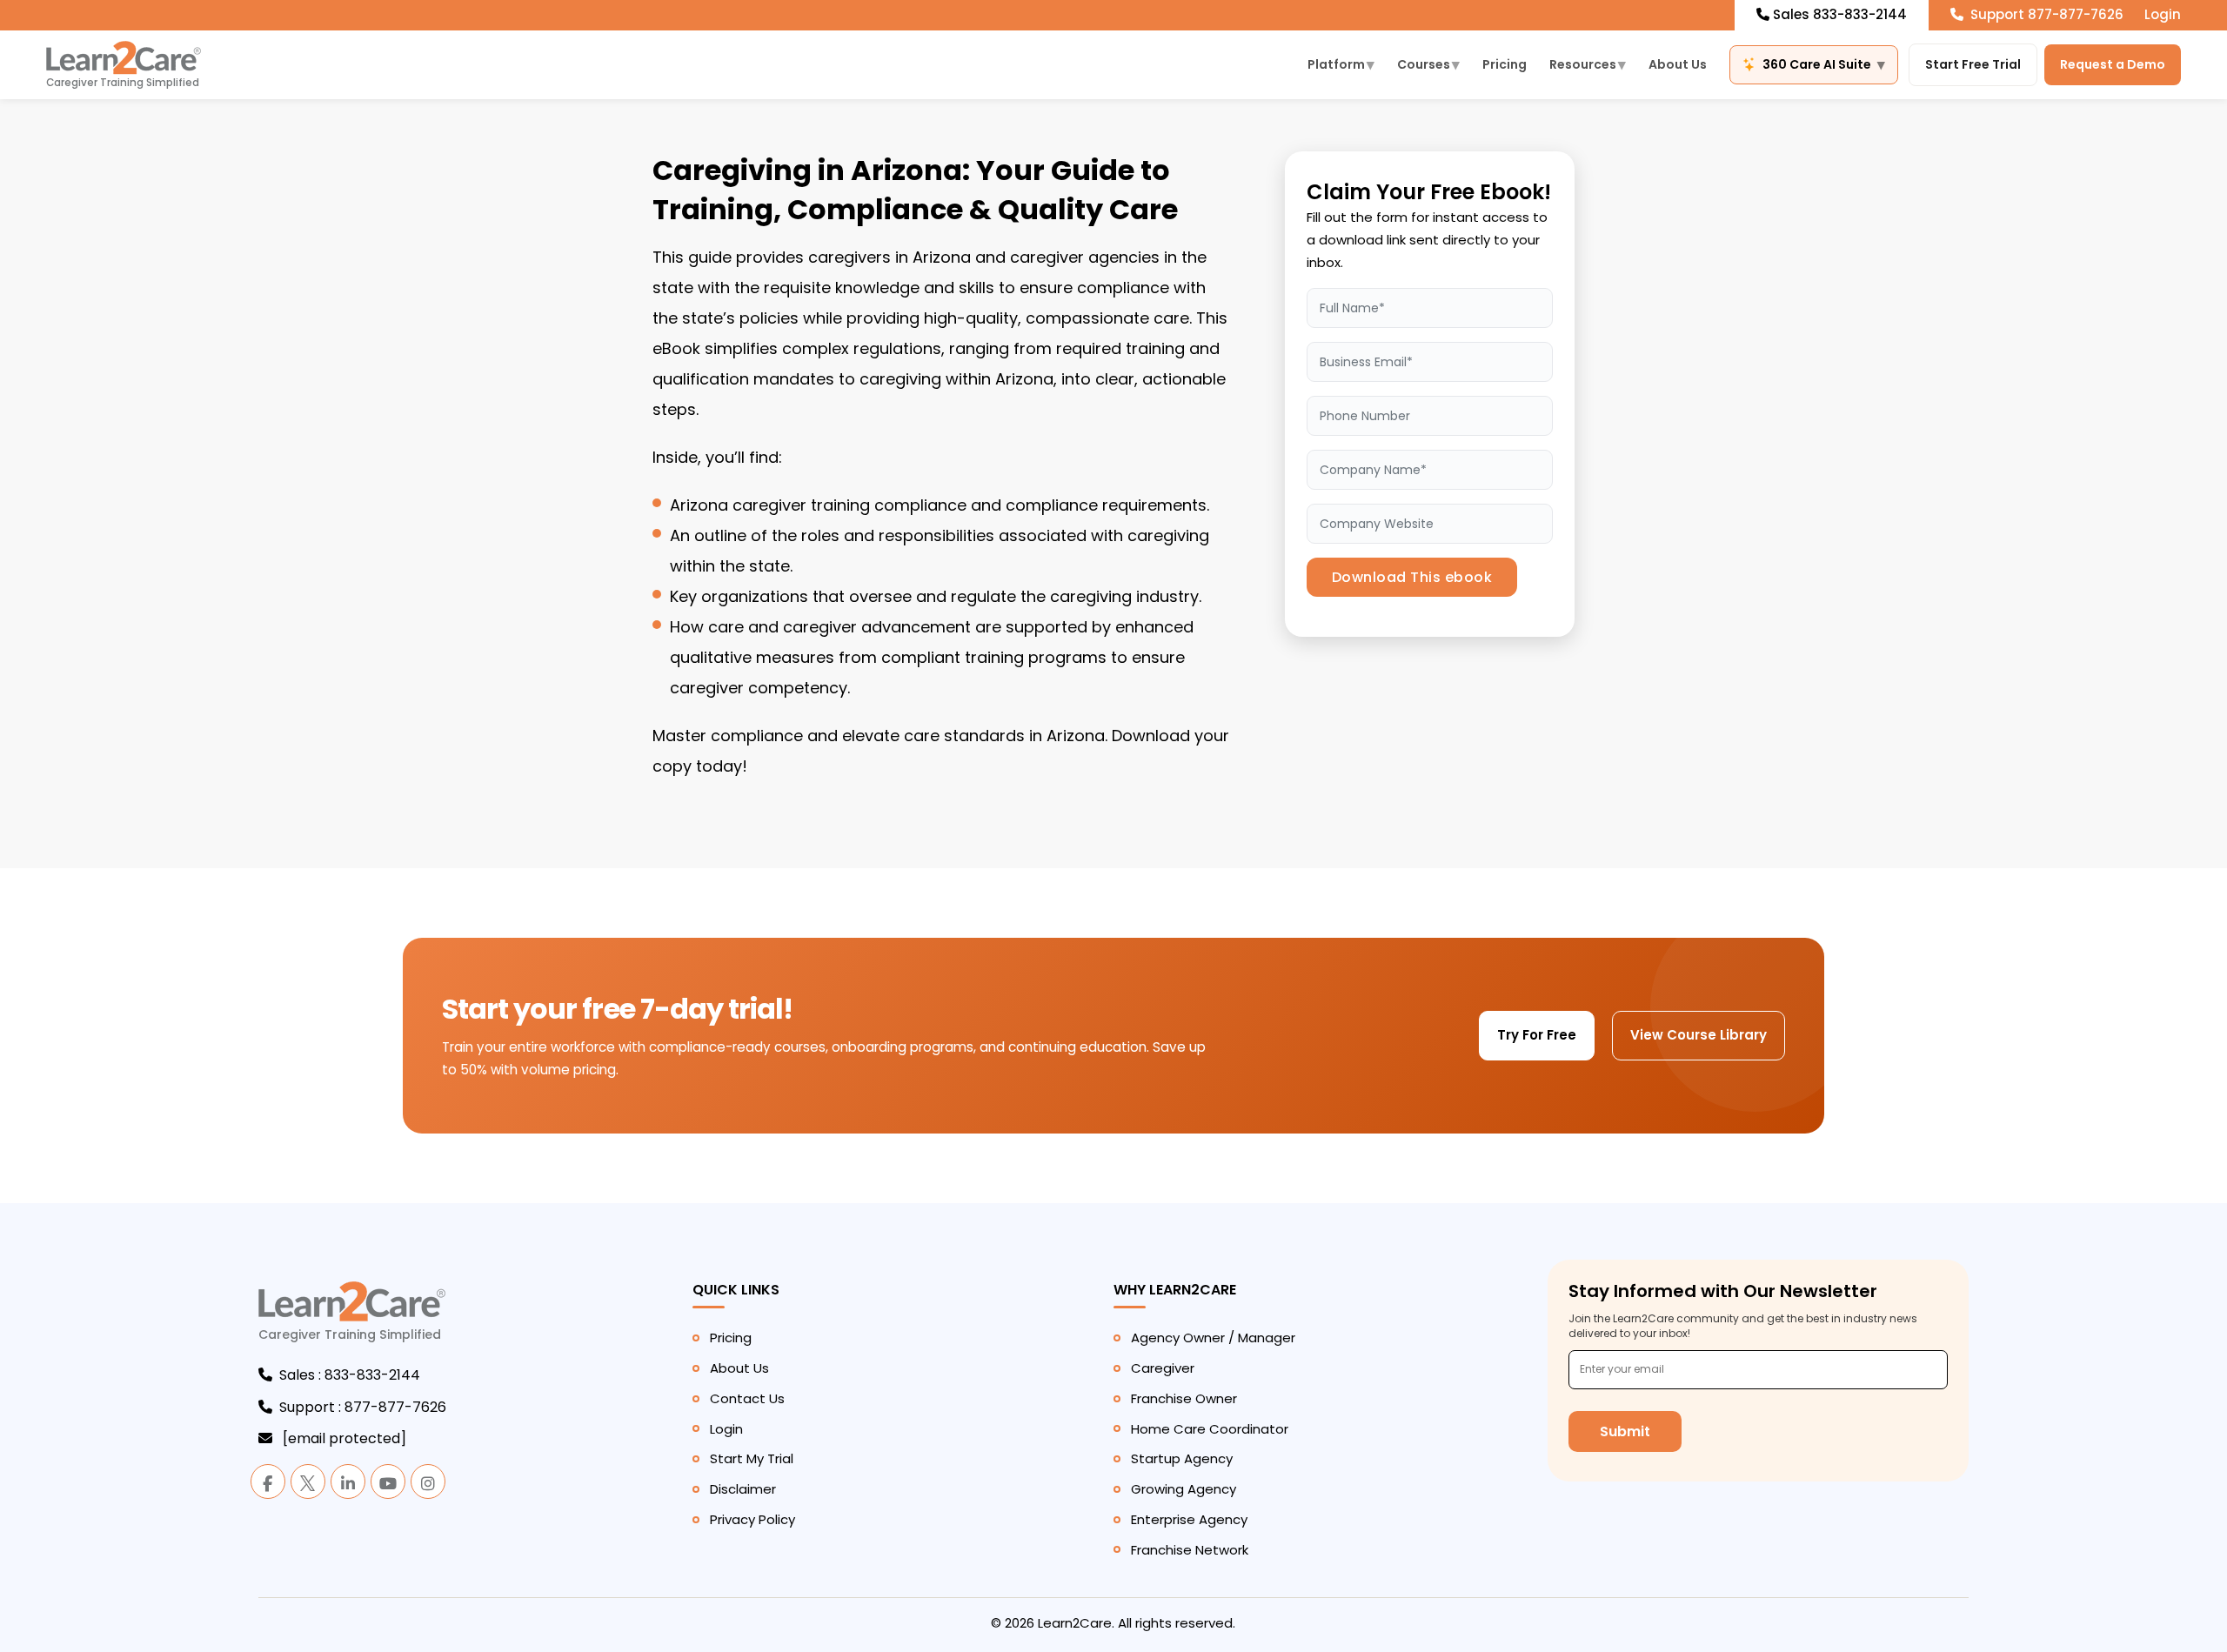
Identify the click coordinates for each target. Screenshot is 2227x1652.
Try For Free (1537, 1035)
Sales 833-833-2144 (1840, 14)
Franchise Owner (1184, 1398)
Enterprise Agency (1189, 1519)
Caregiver (1163, 1368)
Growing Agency (1184, 1489)
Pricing (1505, 64)
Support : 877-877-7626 (363, 1407)
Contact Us (747, 1398)
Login (2163, 14)
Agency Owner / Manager (1213, 1338)
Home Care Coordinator (1210, 1429)
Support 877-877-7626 (2045, 14)
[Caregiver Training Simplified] (352, 1311)
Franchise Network (1190, 1550)
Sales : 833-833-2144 (350, 1375)
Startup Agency (1182, 1458)
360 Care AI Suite (1824, 64)
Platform (1341, 64)
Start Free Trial (1973, 64)
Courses (1428, 64)
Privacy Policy (752, 1519)
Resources (1588, 64)
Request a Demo (2113, 64)
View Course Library (1699, 1035)
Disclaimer (743, 1489)
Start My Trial (752, 1458)
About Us (1678, 64)
